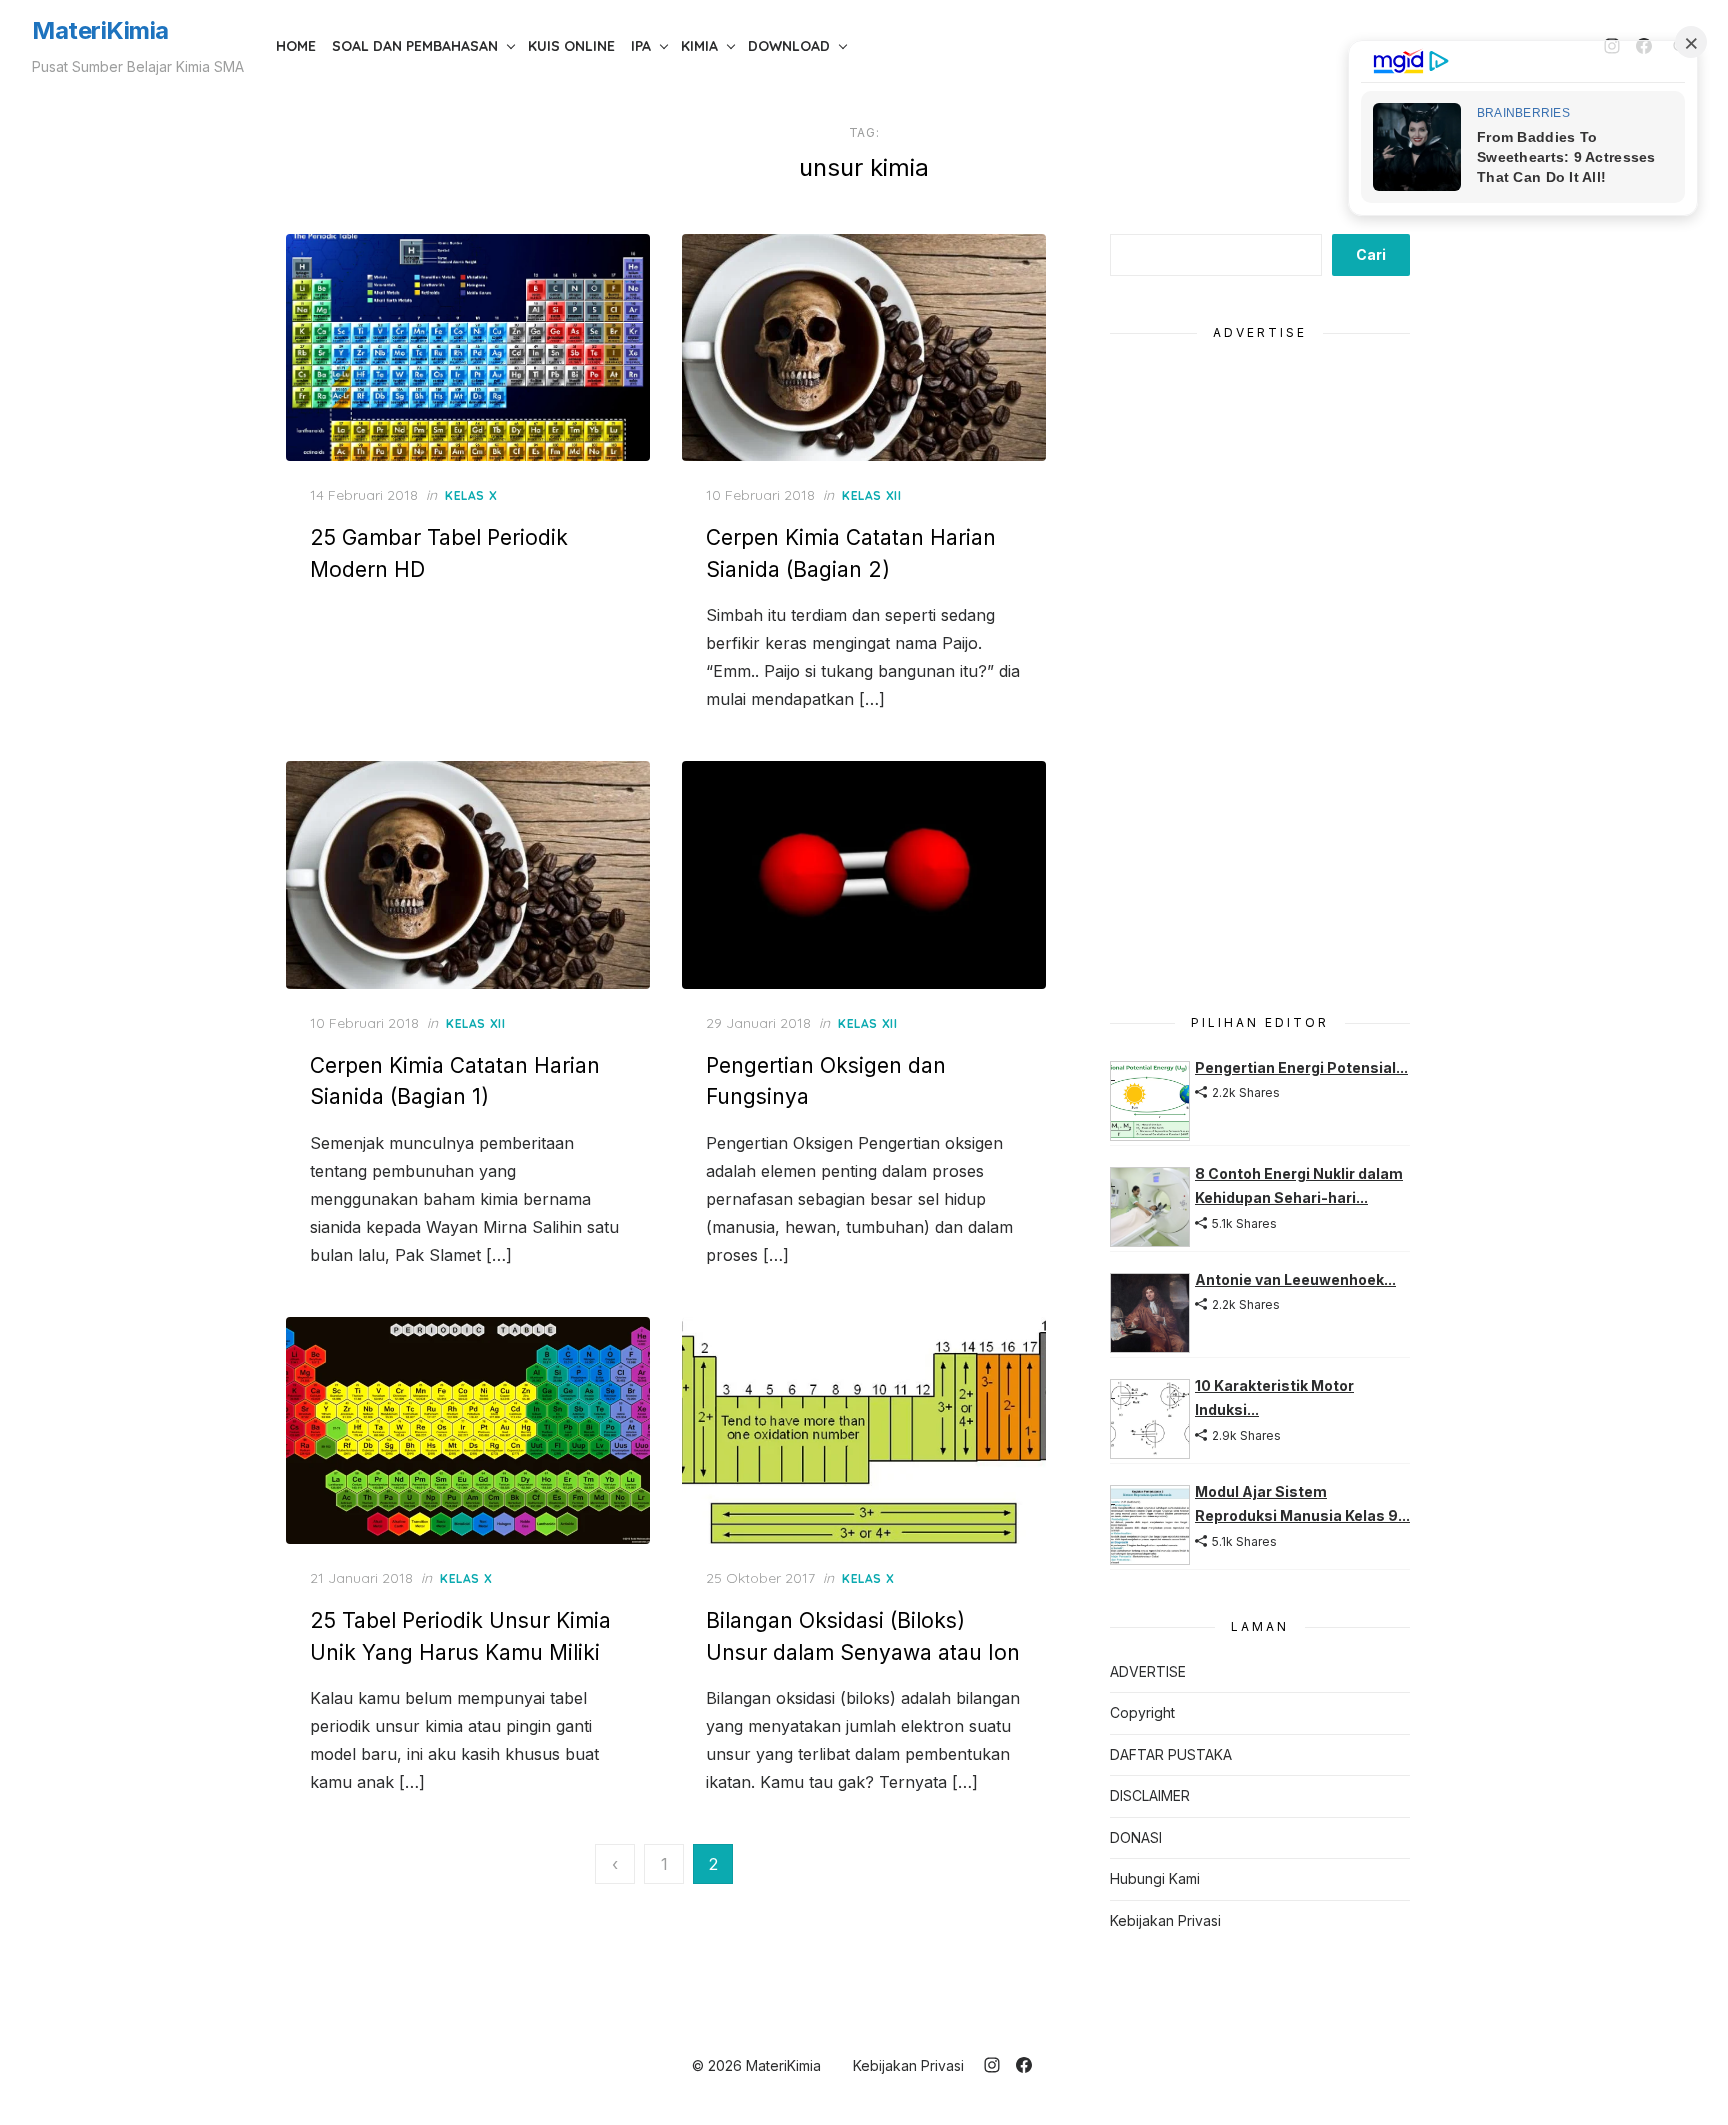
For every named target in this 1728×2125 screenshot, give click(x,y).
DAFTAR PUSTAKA (1171, 1754)
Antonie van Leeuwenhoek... (1295, 1279)
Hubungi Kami (1155, 1878)
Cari (1371, 254)
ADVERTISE (1148, 1671)
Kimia (699, 46)
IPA (641, 46)
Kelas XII (871, 495)
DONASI (1136, 1837)
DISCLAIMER (1150, 1795)
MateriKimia (100, 30)
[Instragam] (992, 2065)
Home (296, 46)
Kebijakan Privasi (1165, 1920)
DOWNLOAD (789, 46)
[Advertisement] (1260, 666)
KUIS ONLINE (571, 46)
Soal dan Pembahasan (415, 46)
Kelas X (471, 495)
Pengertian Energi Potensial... (1301, 1067)
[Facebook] (1024, 2065)
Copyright (1142, 1712)
